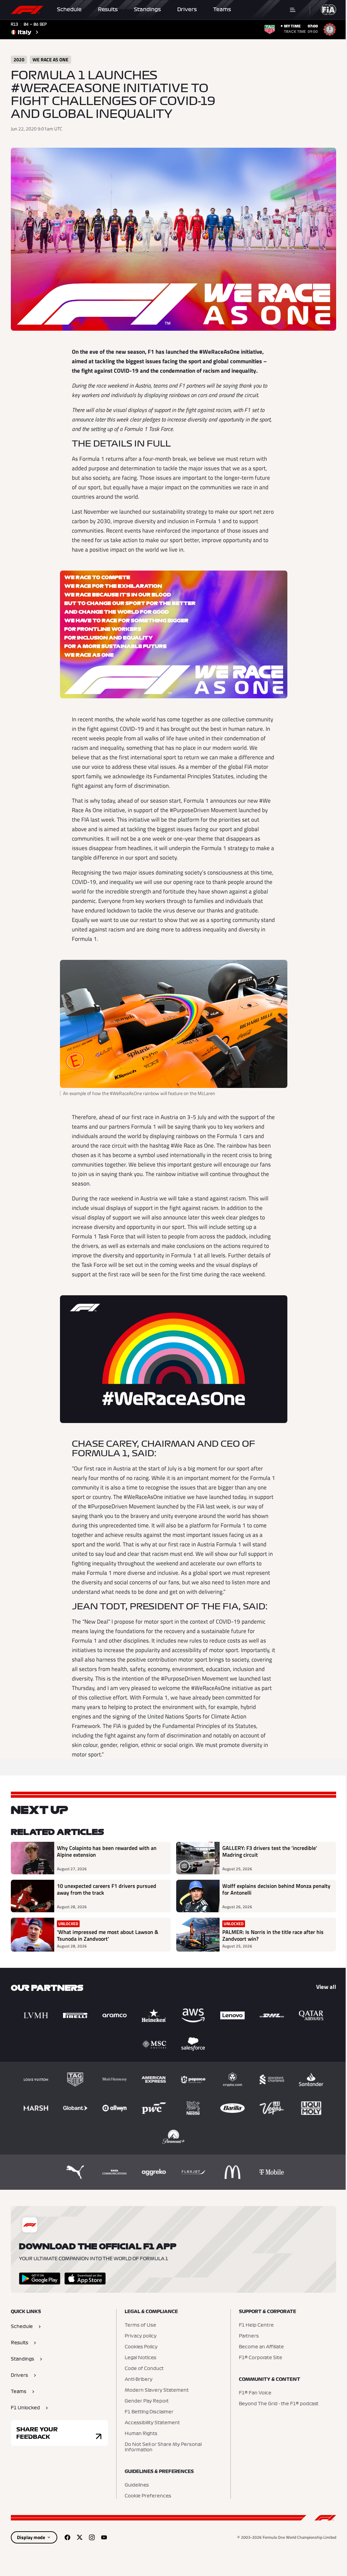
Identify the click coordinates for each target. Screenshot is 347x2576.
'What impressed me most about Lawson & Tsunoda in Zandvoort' (108, 1935)
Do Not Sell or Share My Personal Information (163, 2447)
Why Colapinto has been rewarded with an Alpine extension (107, 1852)
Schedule (69, 9)
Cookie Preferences (148, 2496)
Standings (147, 9)
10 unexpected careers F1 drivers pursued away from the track (107, 1890)
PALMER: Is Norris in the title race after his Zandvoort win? (273, 1935)
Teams (222, 9)
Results (108, 9)
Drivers (187, 9)
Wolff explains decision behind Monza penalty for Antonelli (276, 1890)
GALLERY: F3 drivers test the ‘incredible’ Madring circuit (270, 1852)
